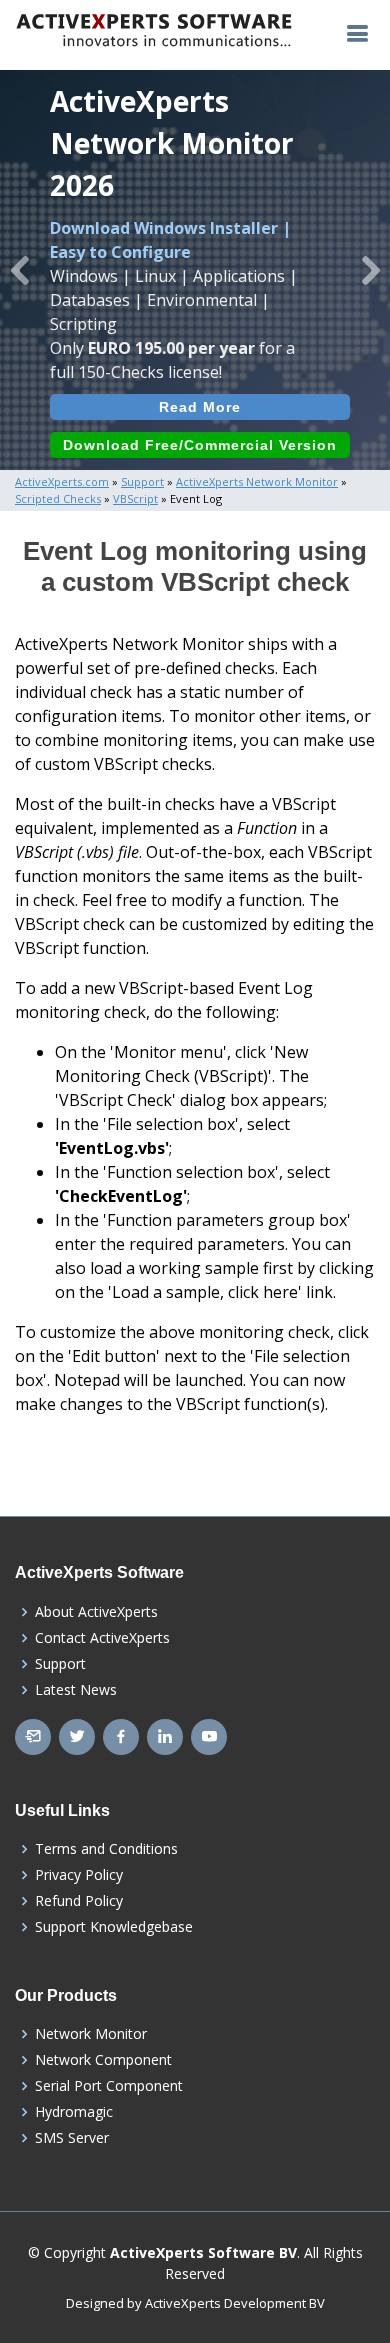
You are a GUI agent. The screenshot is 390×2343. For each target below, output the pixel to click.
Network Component (103, 2060)
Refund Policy (79, 1901)
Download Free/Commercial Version (200, 445)
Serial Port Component (109, 2086)
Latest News (76, 1690)
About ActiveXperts (96, 1612)
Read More (200, 407)
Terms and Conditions (106, 1849)
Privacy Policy (79, 1875)
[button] (19, 270)
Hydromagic (74, 2112)
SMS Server (72, 2138)
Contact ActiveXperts (102, 1638)
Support (60, 1664)
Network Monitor (91, 2034)
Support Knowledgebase (114, 1927)
